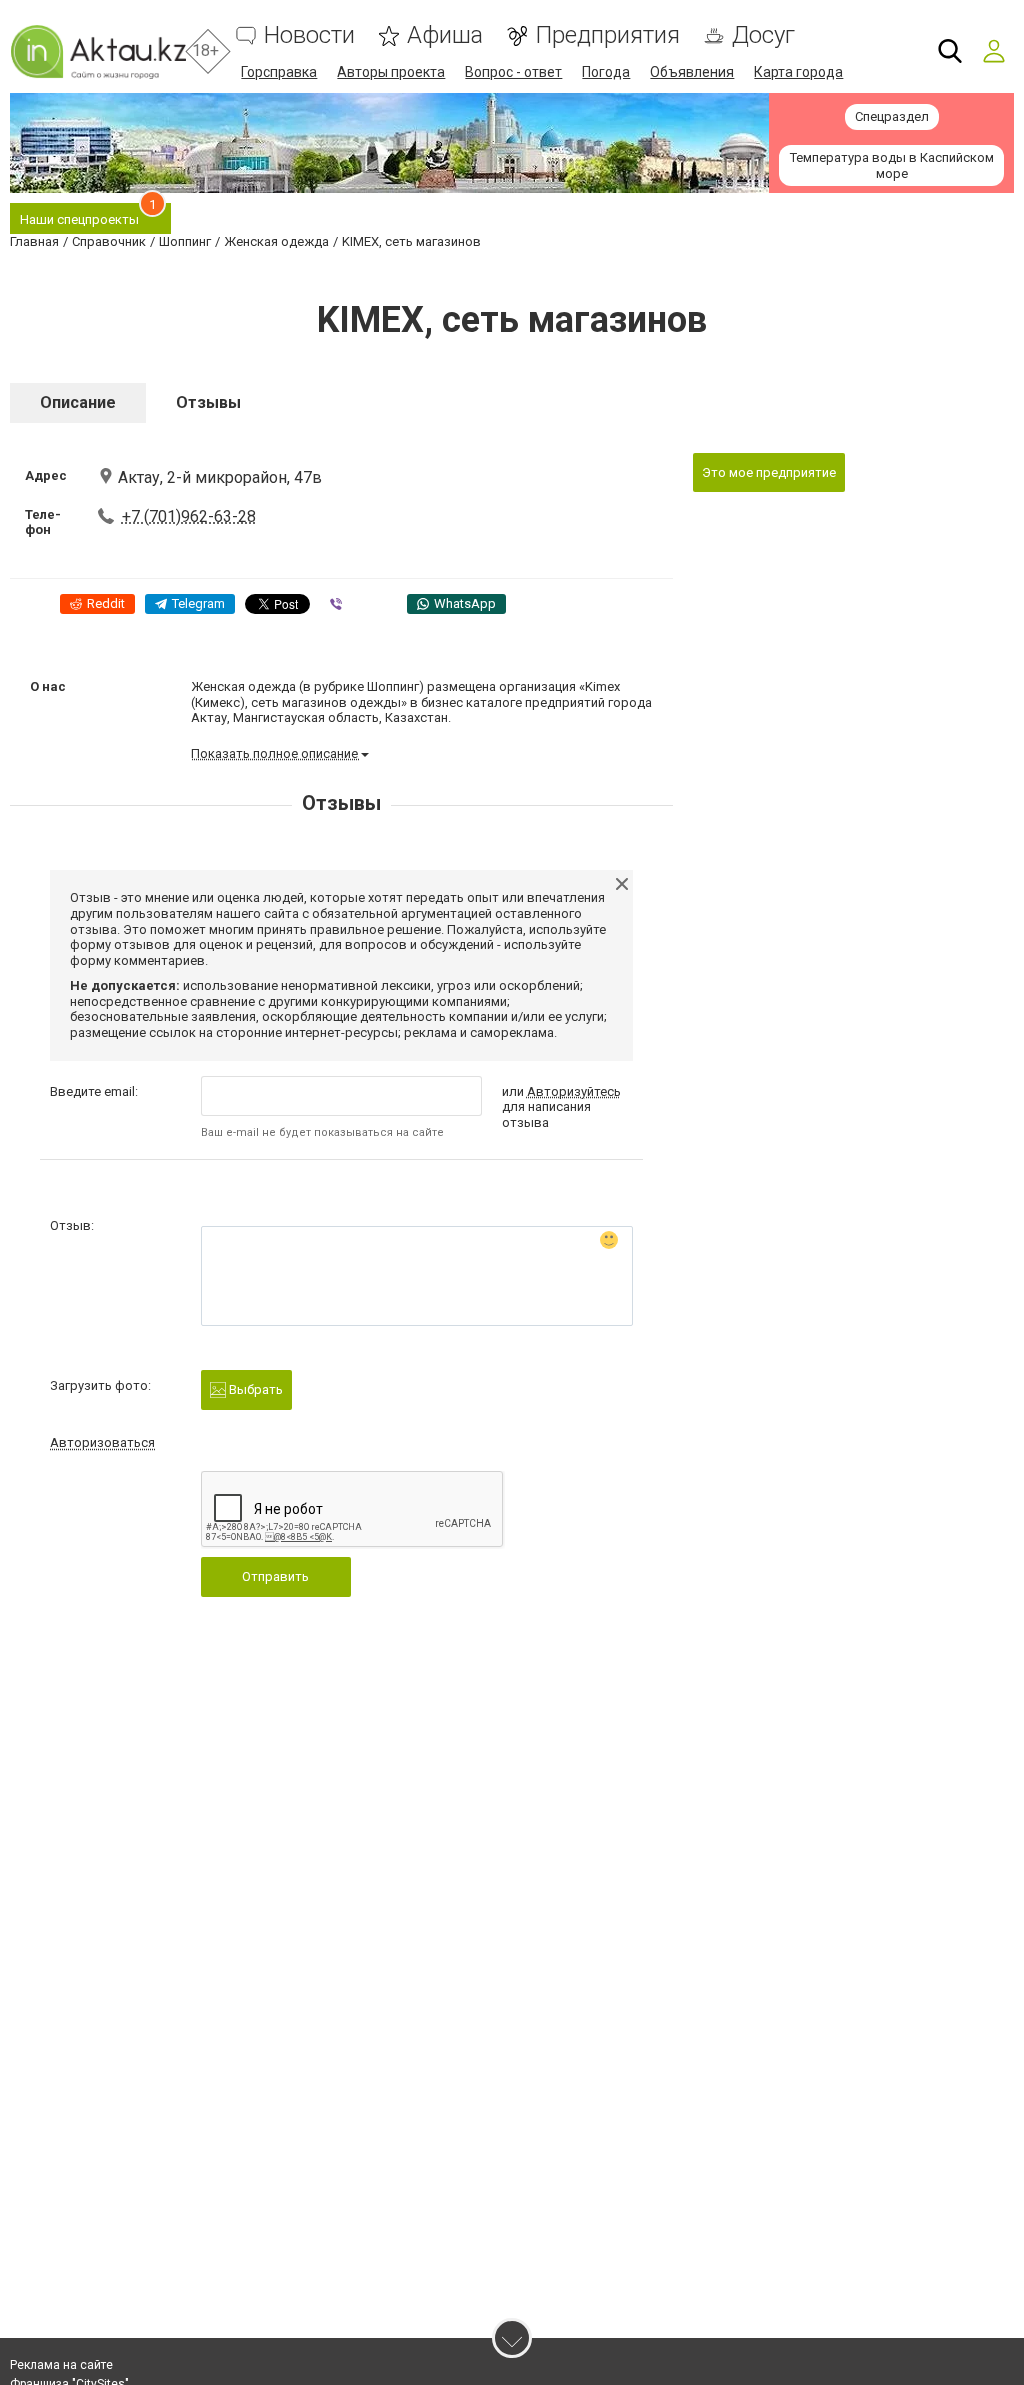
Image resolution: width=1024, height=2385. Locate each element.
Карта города (798, 72)
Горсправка (279, 72)
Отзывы (208, 402)
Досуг (763, 35)
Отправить (275, 1576)
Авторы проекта (391, 72)
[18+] (98, 51)
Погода (606, 72)
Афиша (445, 35)
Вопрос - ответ (513, 72)
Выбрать (254, 1389)
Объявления (692, 72)
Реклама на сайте (61, 2365)
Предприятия (607, 35)
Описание (78, 402)
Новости (309, 35)
